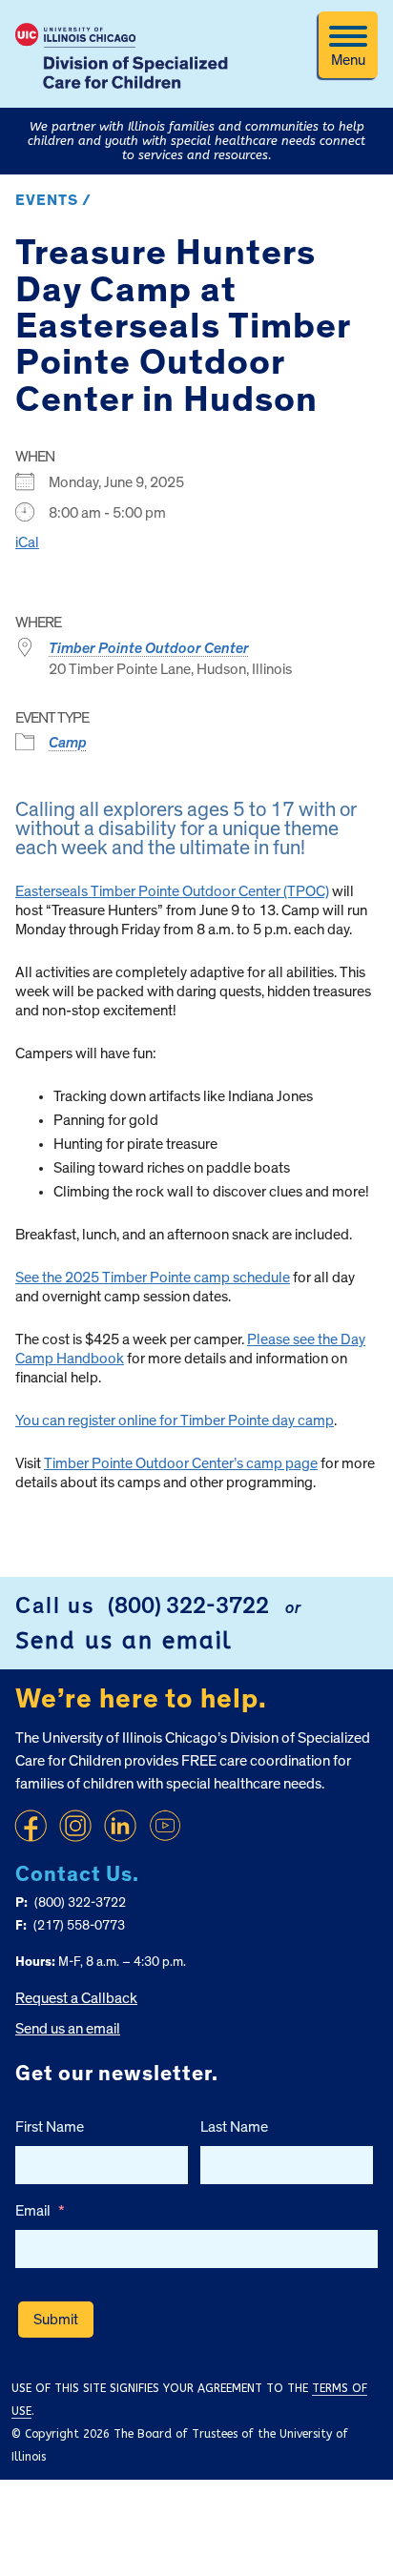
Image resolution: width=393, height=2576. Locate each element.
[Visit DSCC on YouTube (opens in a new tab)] (165, 1826)
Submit (56, 2320)
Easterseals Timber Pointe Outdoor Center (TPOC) (172, 891)
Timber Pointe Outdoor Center (149, 648)
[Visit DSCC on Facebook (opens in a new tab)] (31, 1826)
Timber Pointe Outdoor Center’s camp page (181, 1463)
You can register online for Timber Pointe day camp (175, 1421)
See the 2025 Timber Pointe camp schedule (153, 1278)
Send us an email (124, 1641)
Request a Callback (76, 1998)
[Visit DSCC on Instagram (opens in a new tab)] (75, 1826)
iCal (27, 542)
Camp (68, 743)
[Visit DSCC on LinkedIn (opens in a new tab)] (120, 1826)
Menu (348, 60)
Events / (53, 200)
